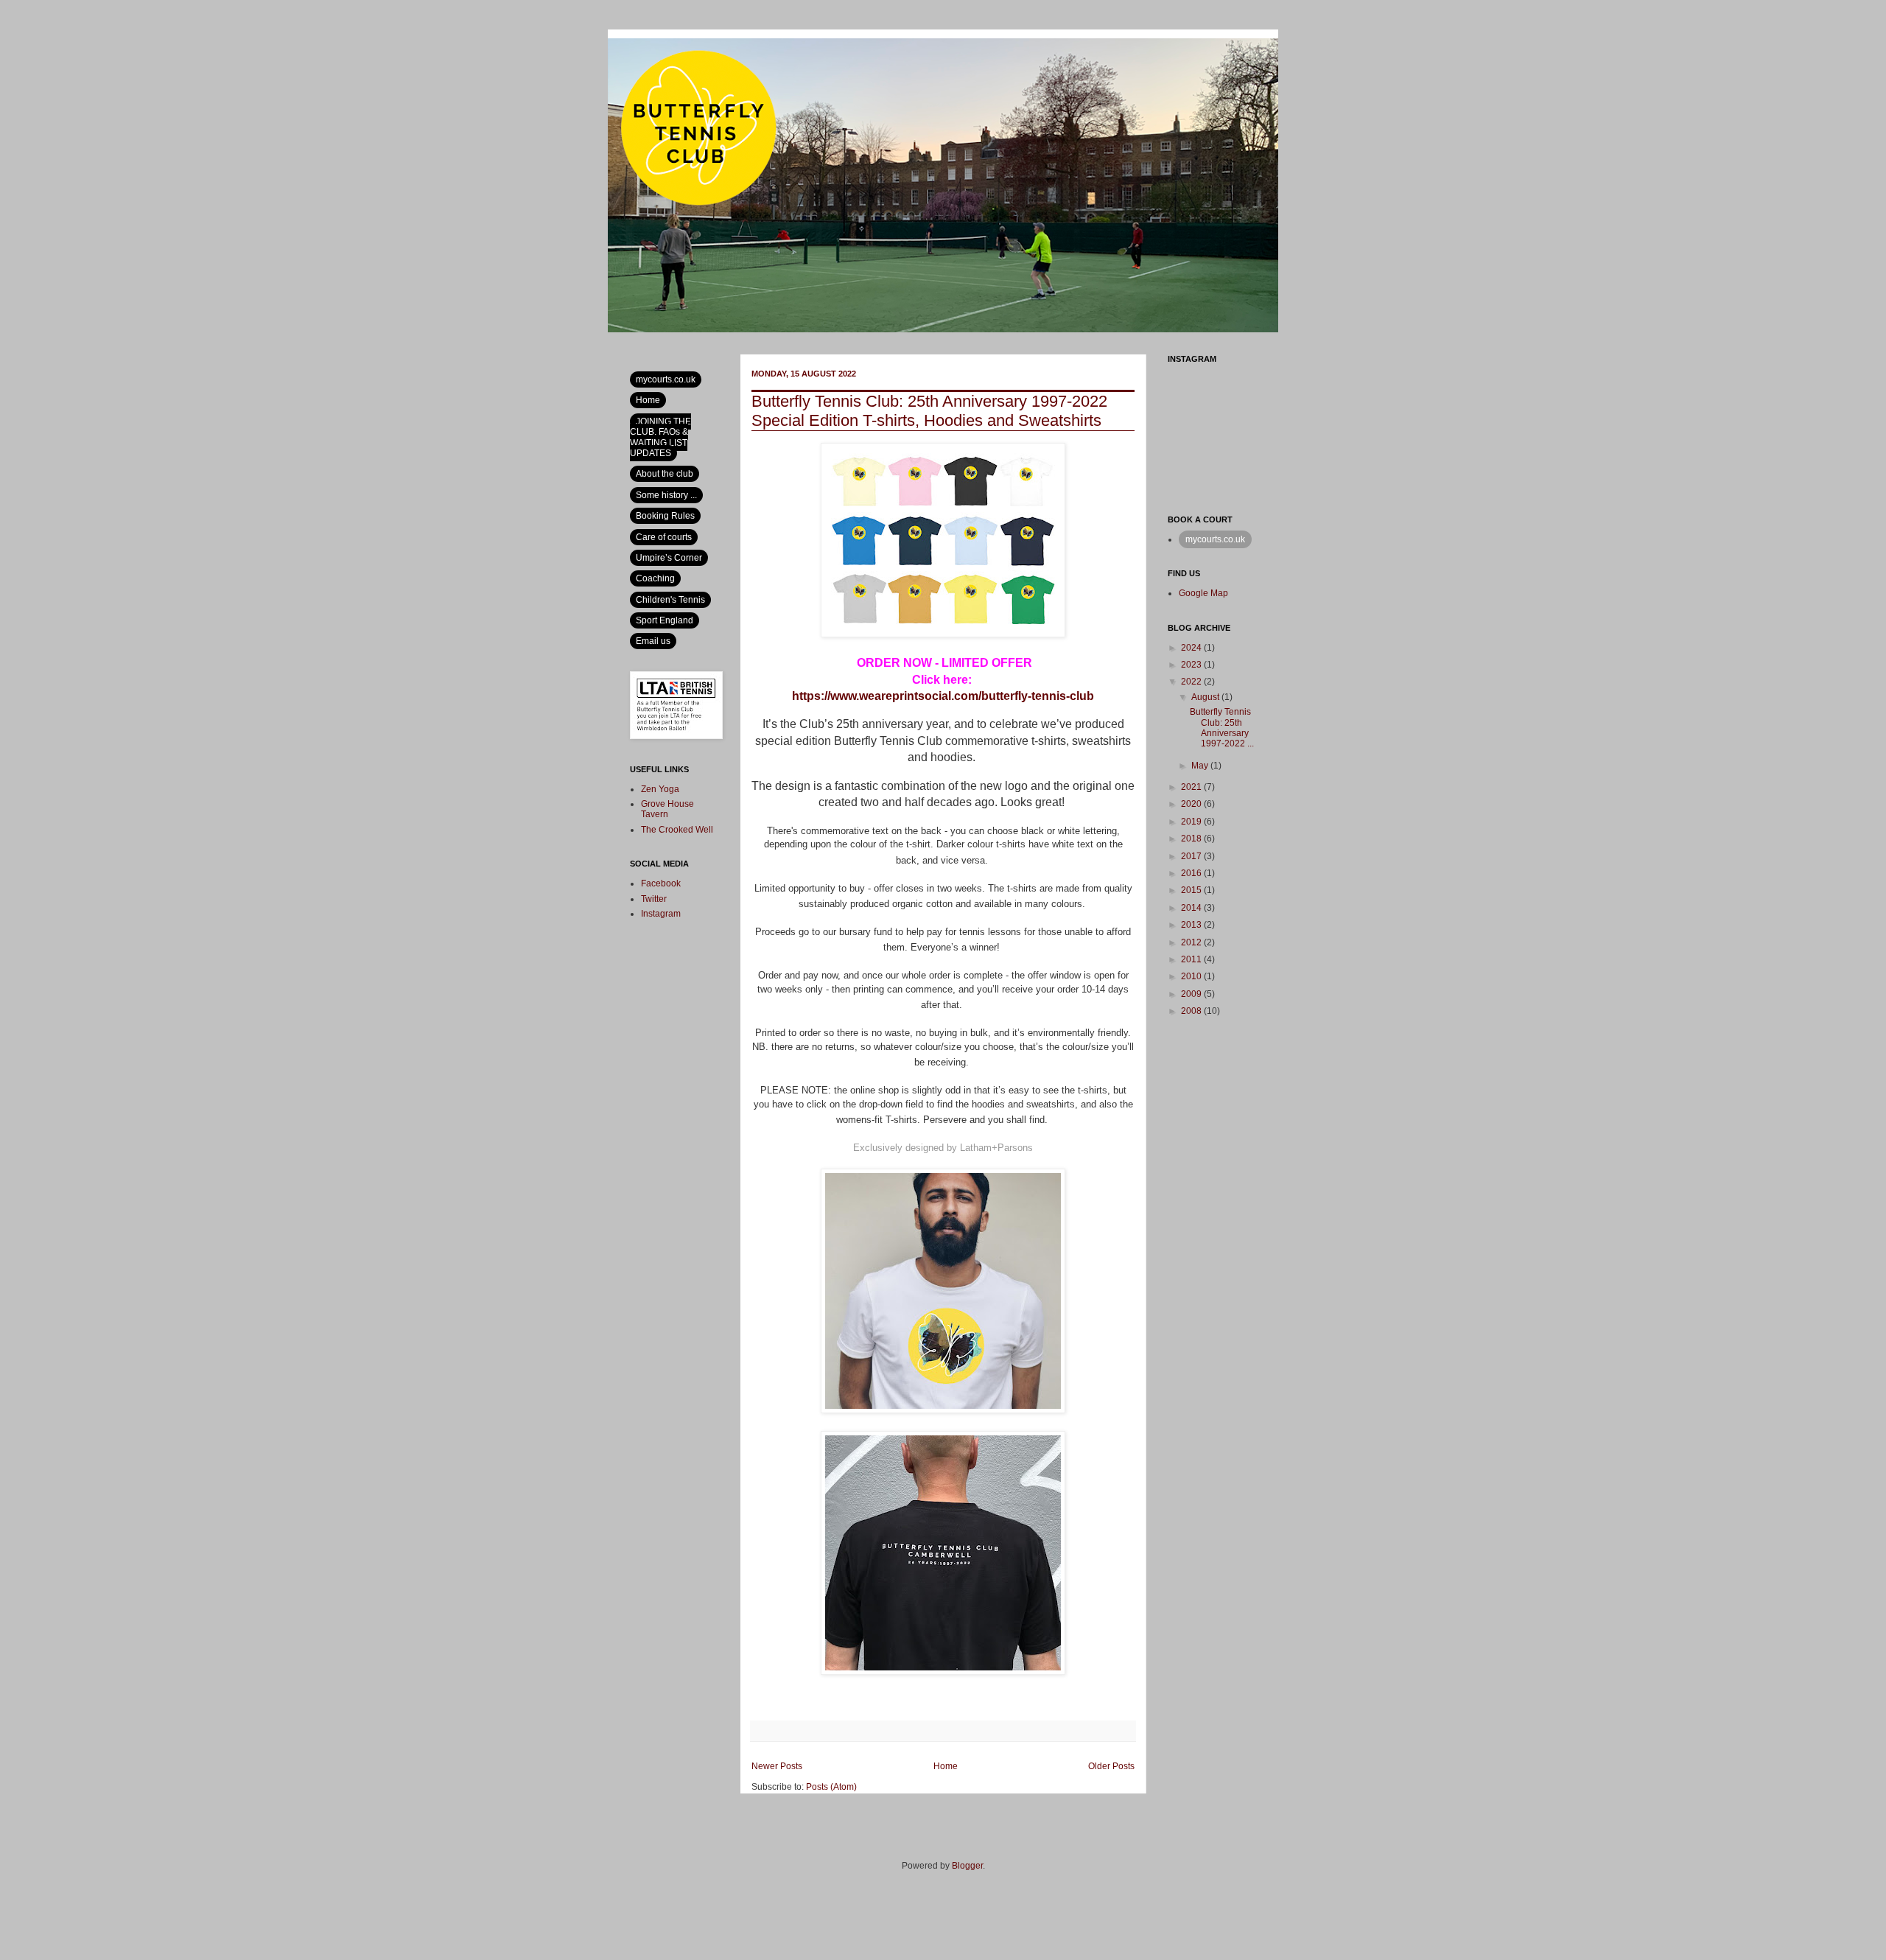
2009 (1192, 994)
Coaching (655, 578)
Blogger (967, 1866)
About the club (665, 474)
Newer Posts (777, 1766)
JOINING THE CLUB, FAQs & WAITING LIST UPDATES (660, 437)
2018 (1192, 839)
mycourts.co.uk (666, 379)
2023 (1192, 665)
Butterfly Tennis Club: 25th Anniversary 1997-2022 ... (1222, 728)
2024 (1192, 648)
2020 (1192, 804)
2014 (1192, 908)
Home (946, 1766)
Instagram (661, 914)
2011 (1192, 959)
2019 (1192, 822)
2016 (1192, 873)
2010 (1192, 976)
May (1201, 766)
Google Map (1203, 593)
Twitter (654, 899)
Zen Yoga (660, 789)
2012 (1192, 942)
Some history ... (666, 495)
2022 (1192, 682)
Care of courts (664, 537)
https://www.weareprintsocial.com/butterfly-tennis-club (943, 696)
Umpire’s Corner (669, 558)
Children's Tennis (670, 600)
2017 (1192, 856)
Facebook (661, 883)
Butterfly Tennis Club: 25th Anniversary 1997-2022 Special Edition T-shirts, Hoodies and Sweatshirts (929, 411)
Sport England (665, 620)
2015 (1192, 890)
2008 (1192, 1011)
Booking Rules (665, 516)
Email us (653, 641)
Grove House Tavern (667, 809)
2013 (1192, 925)
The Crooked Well (677, 830)
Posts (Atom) (831, 1787)
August (1206, 697)
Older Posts (1111, 1766)
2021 (1192, 787)
